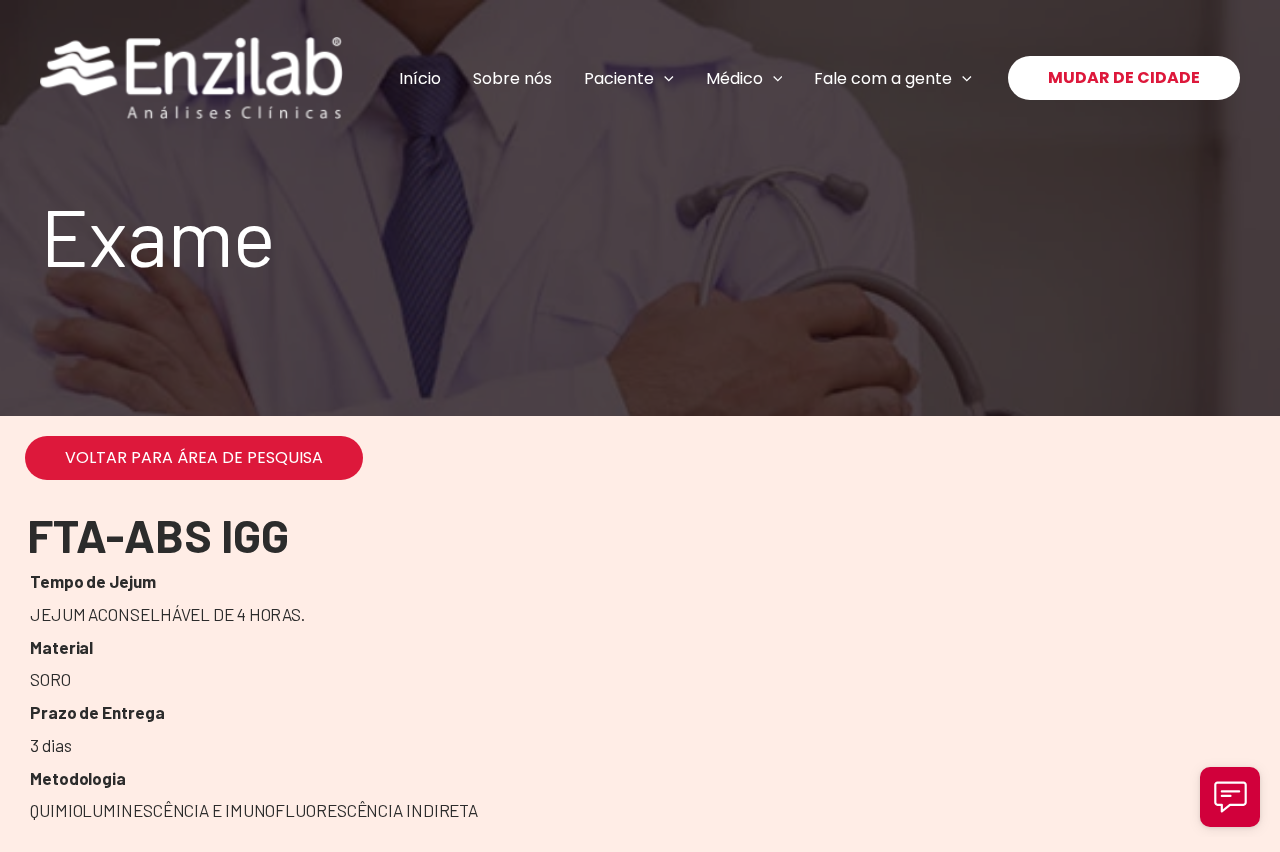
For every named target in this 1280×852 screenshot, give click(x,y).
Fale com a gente (883, 78)
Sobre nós (512, 78)
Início (420, 78)
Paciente (619, 78)
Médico (734, 78)
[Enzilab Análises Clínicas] (191, 78)
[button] (664, 78)
